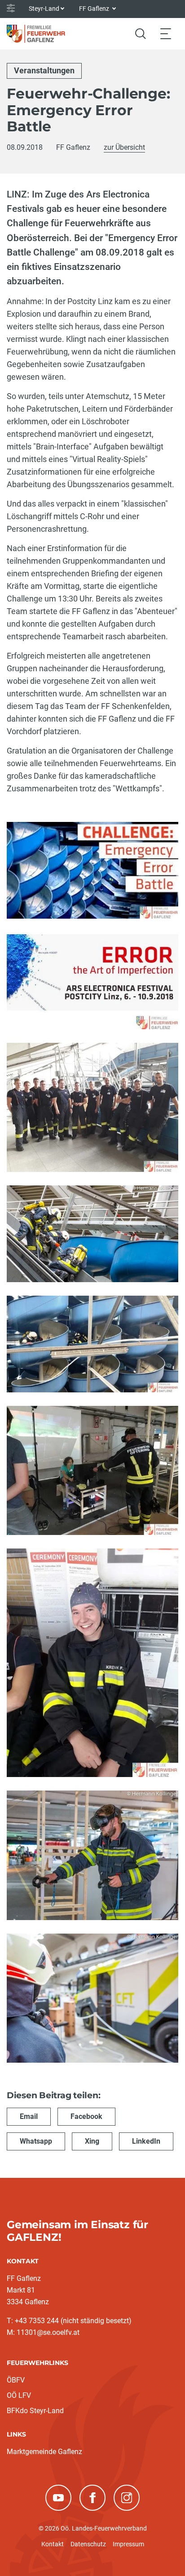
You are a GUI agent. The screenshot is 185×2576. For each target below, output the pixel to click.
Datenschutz (88, 2544)
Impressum (128, 2544)
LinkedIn (146, 2141)
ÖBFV (16, 2380)
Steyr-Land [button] (44, 9)
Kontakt (53, 2544)
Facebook (86, 2116)
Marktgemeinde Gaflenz (44, 2452)
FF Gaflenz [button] (95, 9)
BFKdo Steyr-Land (35, 2411)
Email (29, 2116)
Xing (92, 2141)
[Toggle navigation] (166, 34)
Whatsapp (36, 2141)
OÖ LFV (19, 2395)
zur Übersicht (124, 147)
